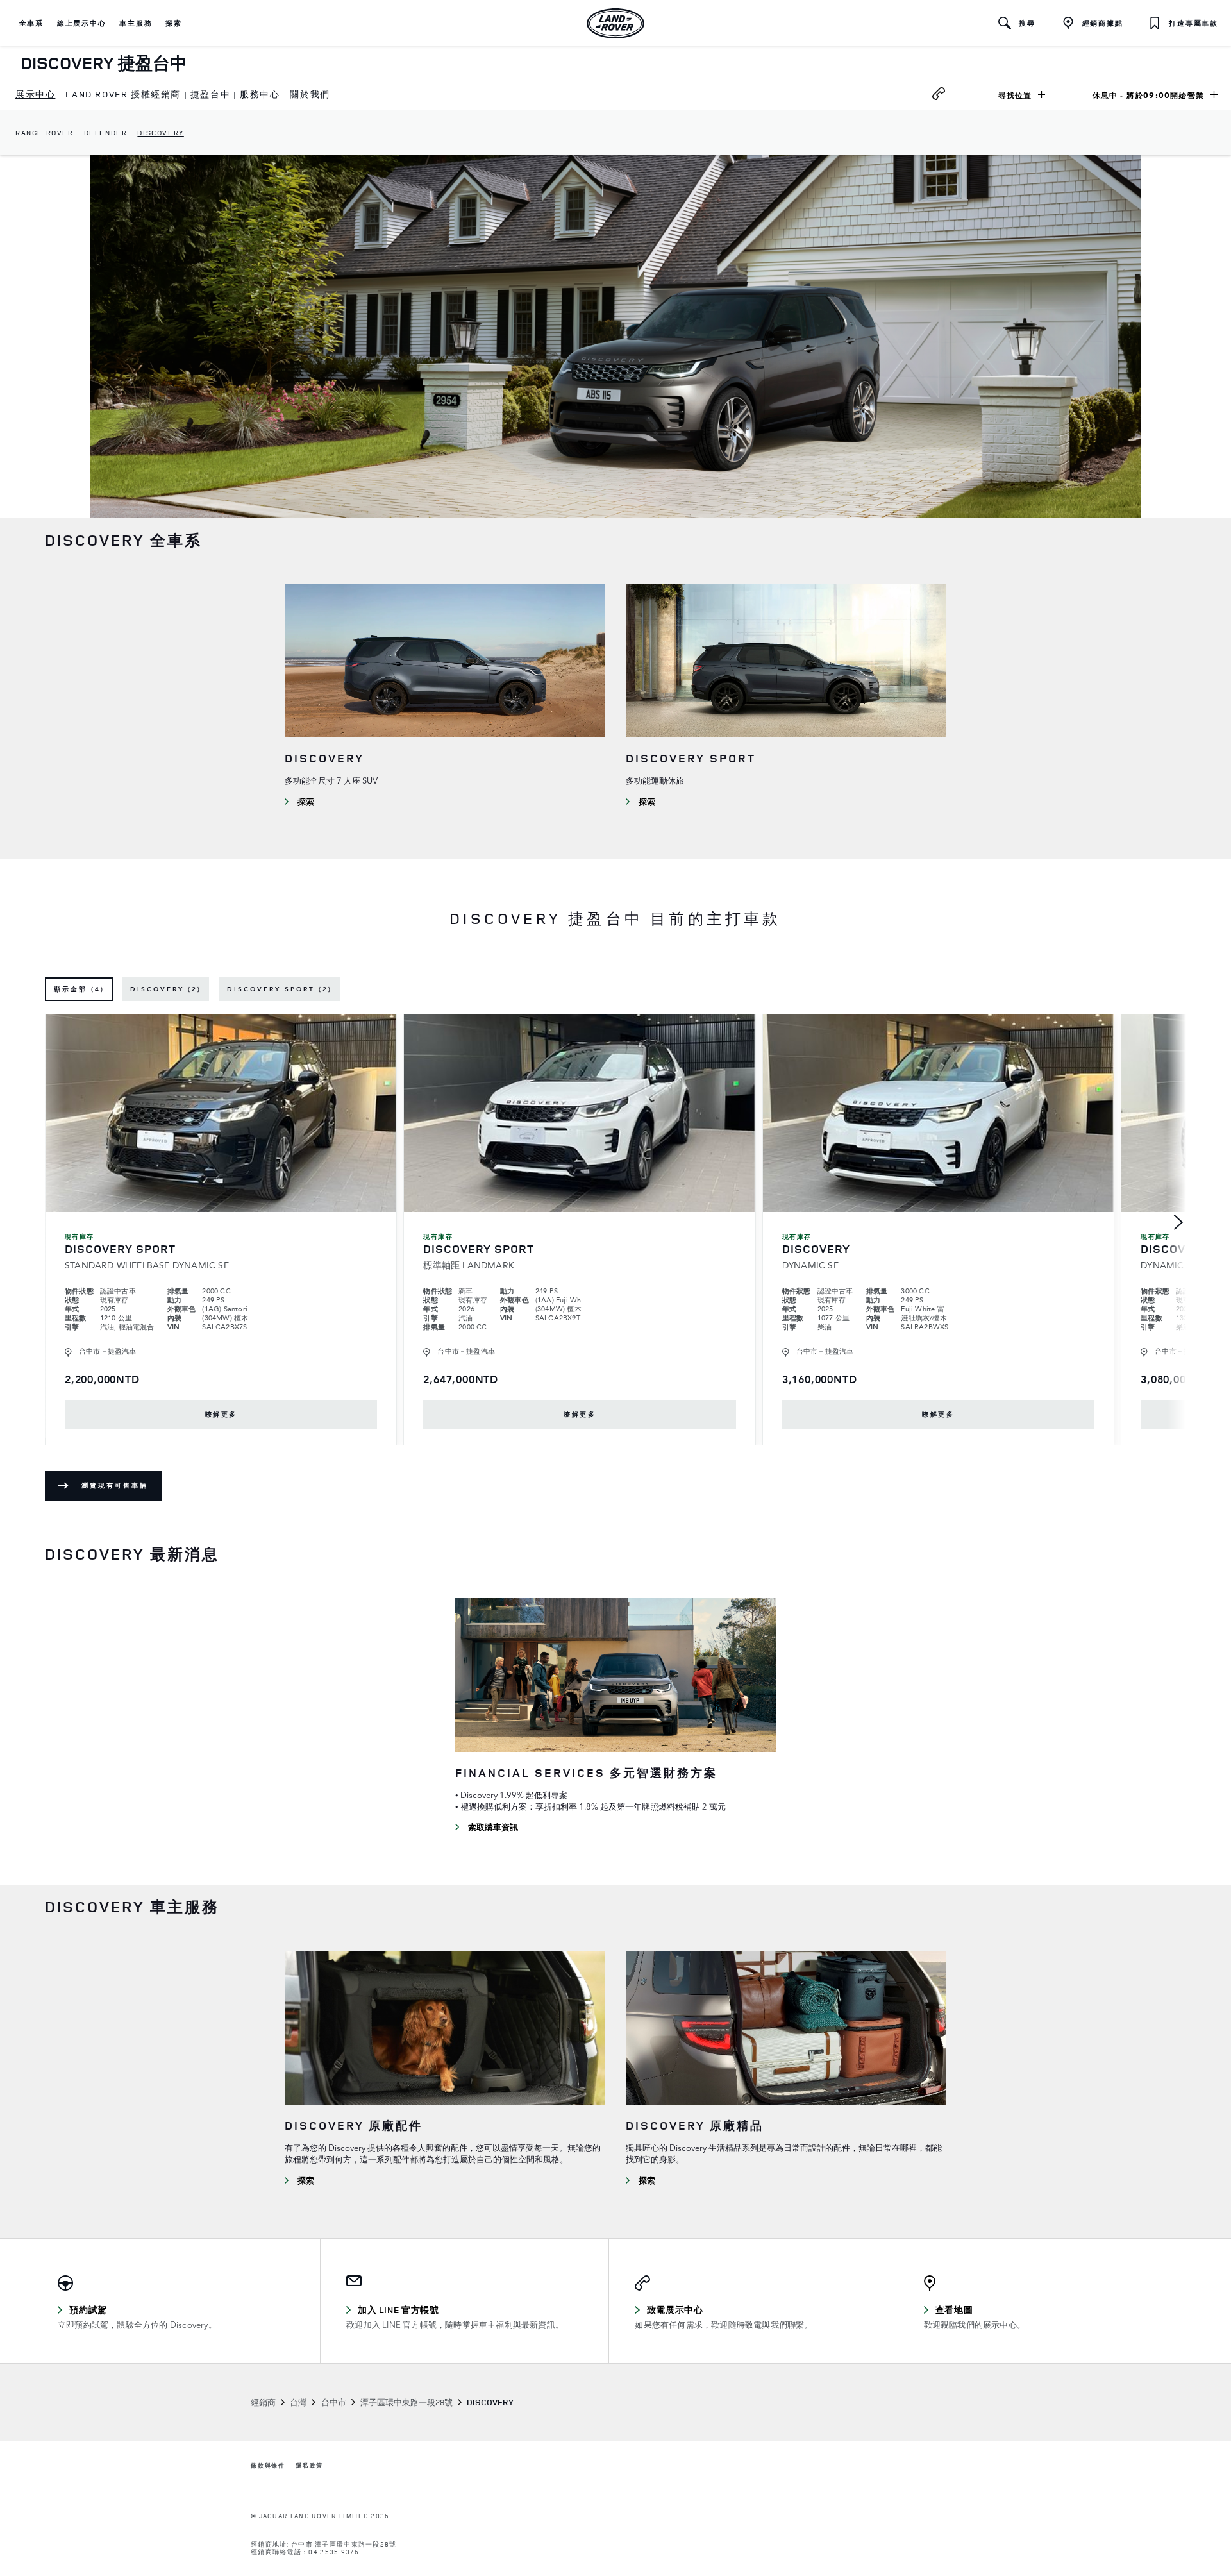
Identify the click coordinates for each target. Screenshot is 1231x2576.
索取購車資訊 (493, 1827)
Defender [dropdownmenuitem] (106, 132)
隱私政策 (309, 2466)
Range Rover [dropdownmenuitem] (45, 132)
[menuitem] (35, 95)
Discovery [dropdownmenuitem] (160, 132)
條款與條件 (268, 2466)
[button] (31, 23)
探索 (306, 802)
